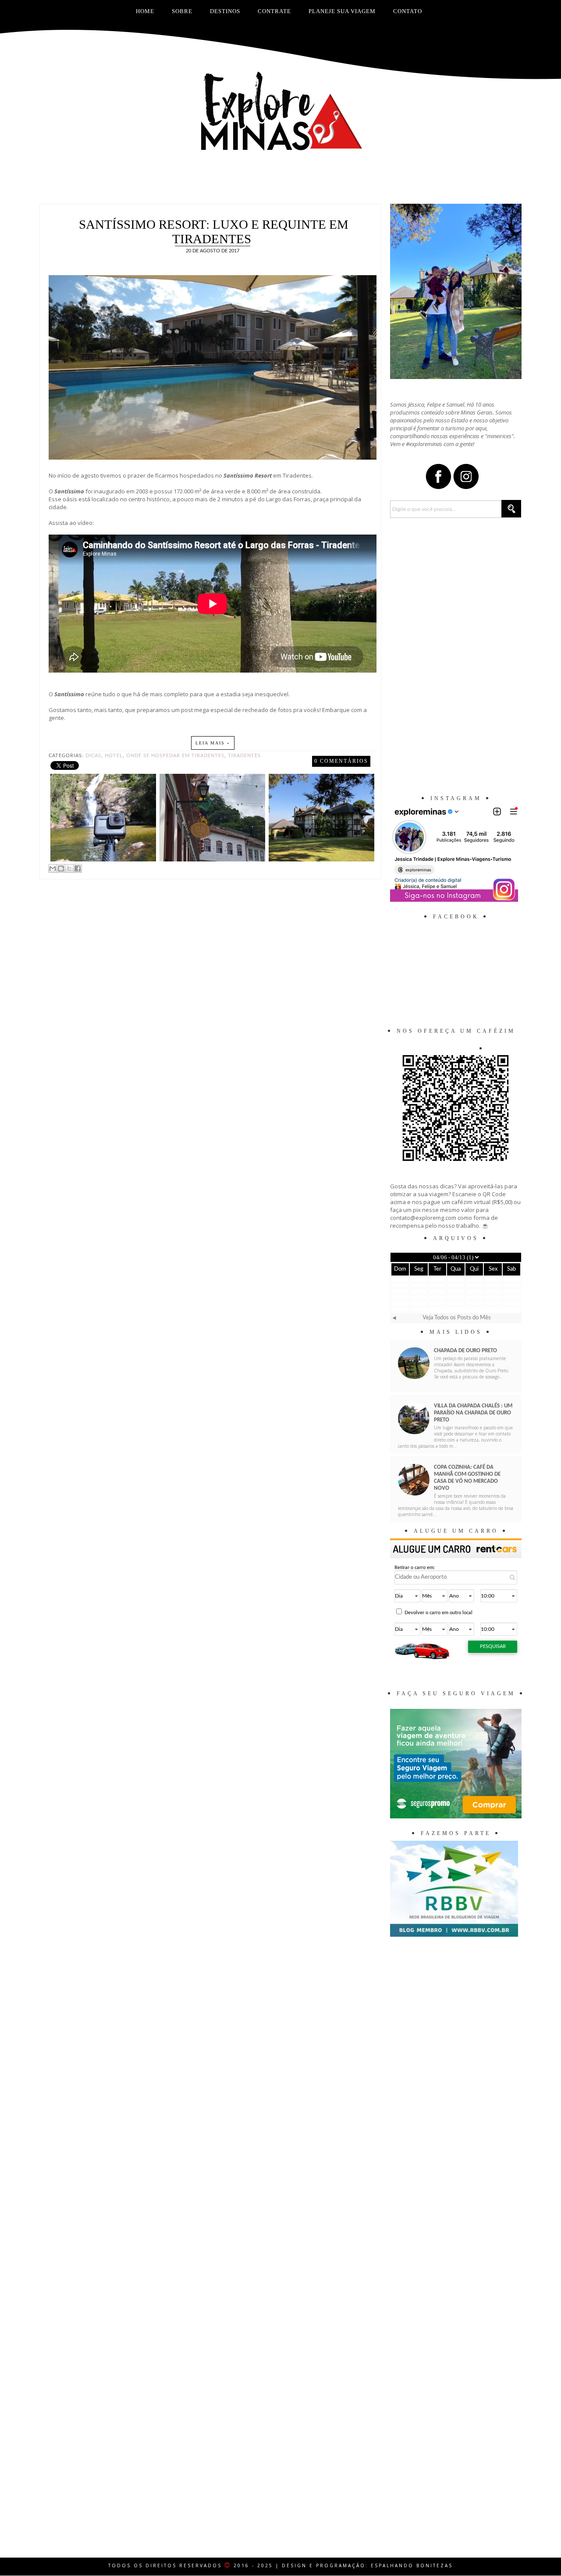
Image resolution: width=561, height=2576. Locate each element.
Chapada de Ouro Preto (465, 1351)
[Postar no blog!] (61, 868)
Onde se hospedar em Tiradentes (175, 756)
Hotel (114, 756)
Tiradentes (244, 756)
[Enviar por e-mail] (53, 868)
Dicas (93, 756)
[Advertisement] (280, 182)
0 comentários (341, 761)
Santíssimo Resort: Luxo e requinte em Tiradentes (214, 232)
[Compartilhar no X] (69, 868)
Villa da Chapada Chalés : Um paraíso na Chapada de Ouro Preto (473, 1413)
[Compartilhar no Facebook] (78, 868)
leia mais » (213, 743)
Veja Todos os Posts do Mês (457, 1318)
